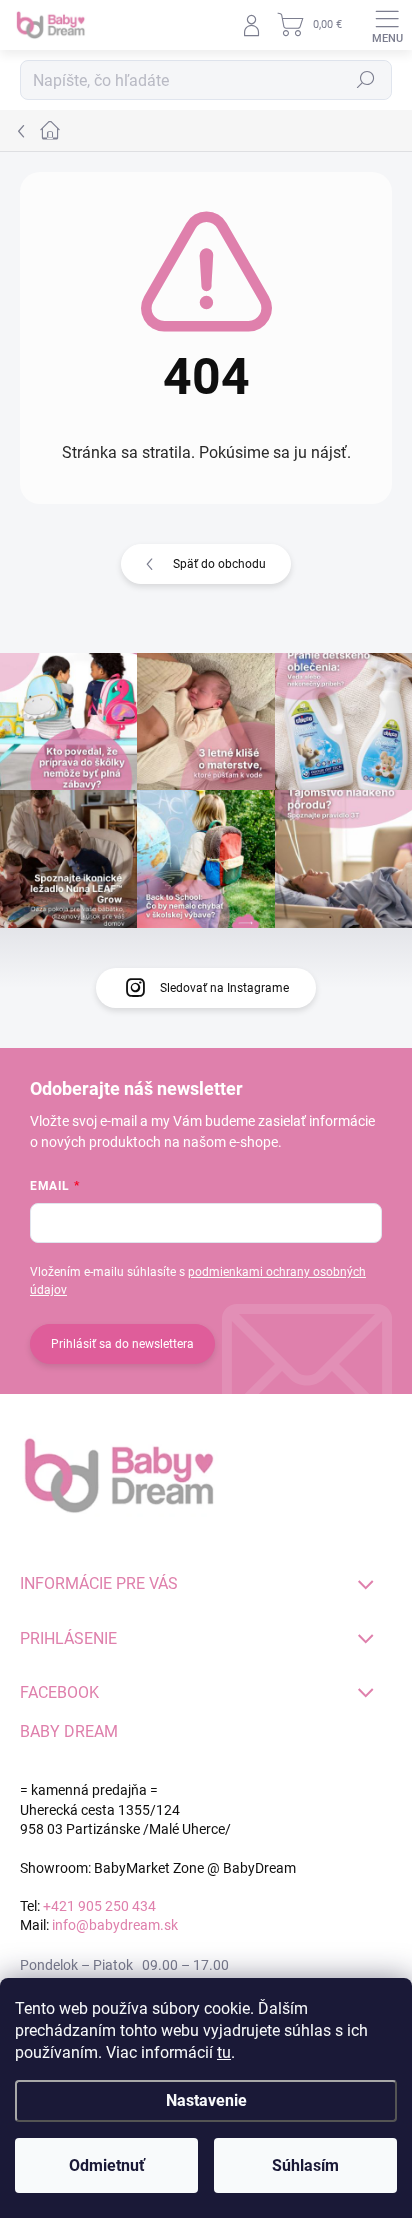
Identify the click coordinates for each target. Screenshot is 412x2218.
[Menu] (387, 25)
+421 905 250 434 (99, 1906)
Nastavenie (206, 2100)
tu (224, 2052)
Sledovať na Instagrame (224, 988)
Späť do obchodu (219, 564)
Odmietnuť (107, 2165)
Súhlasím (305, 2165)
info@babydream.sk (115, 1925)
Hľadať (366, 80)
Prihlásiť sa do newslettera (122, 1344)
